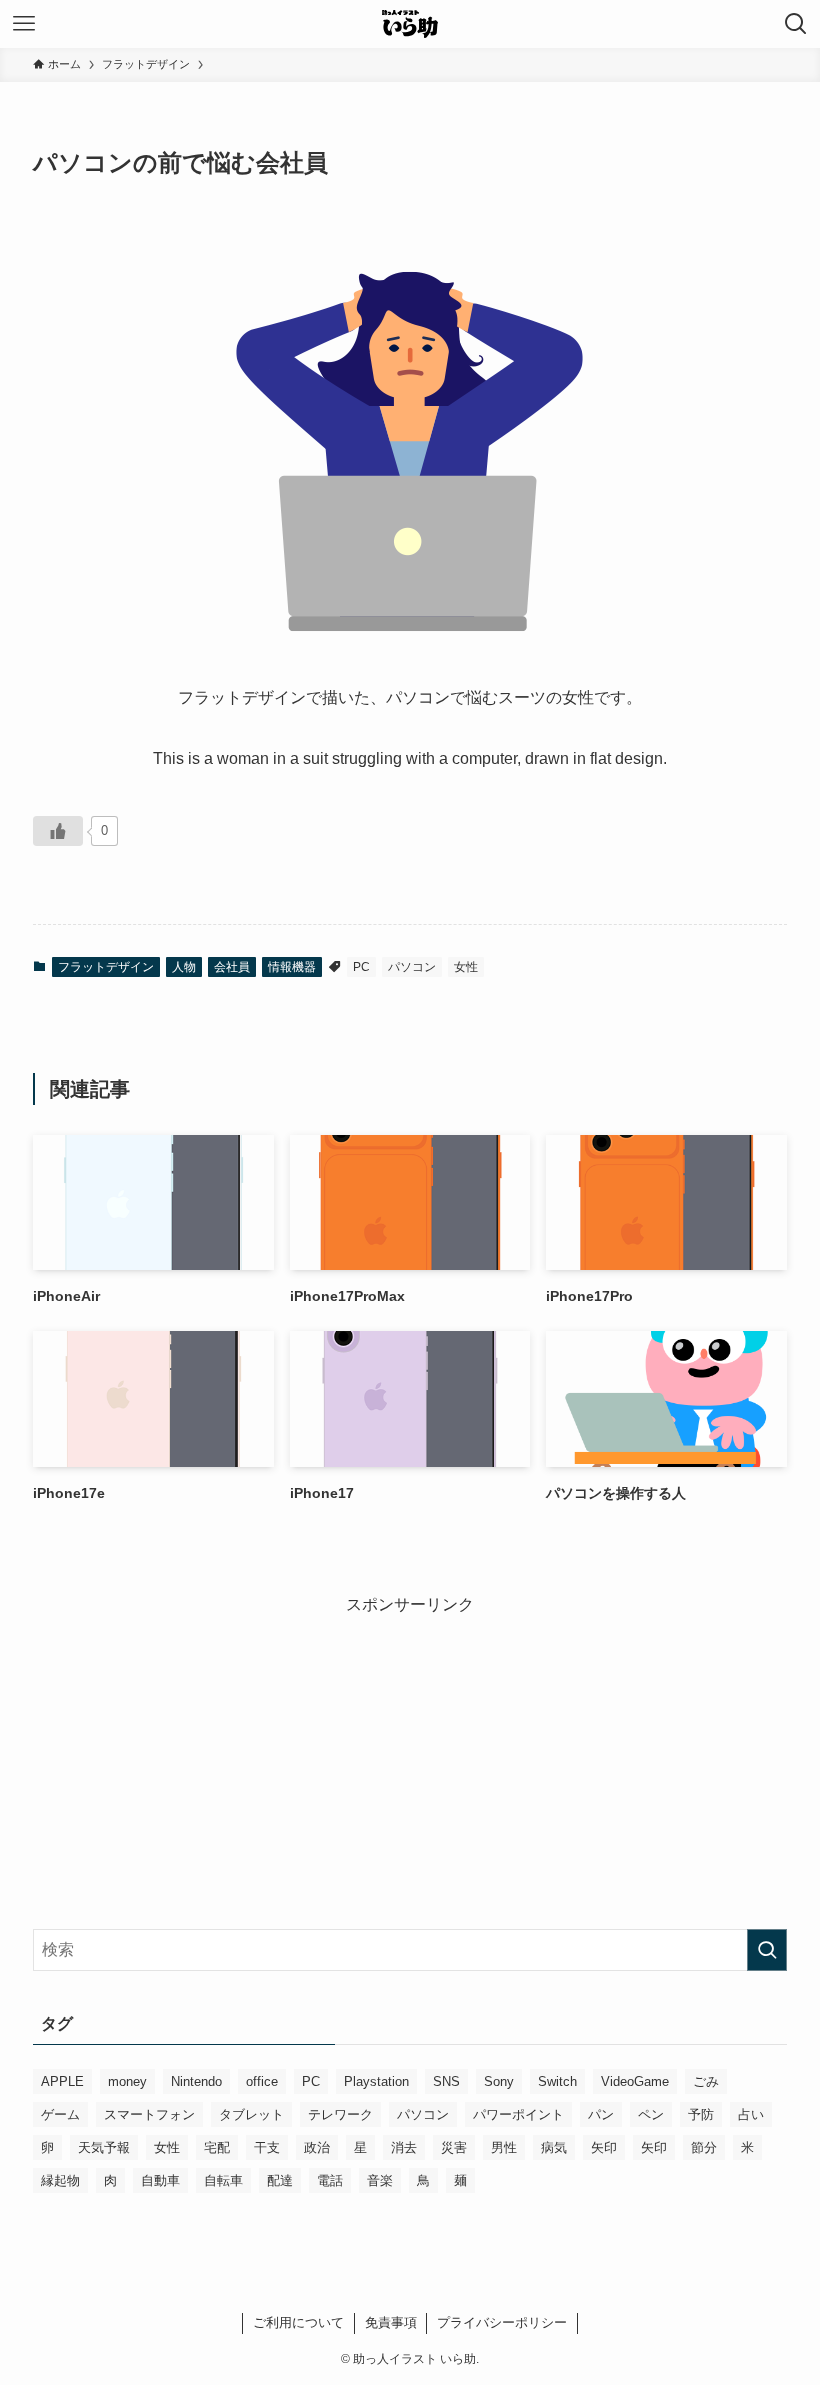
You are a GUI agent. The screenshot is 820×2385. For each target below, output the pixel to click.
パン (601, 2114)
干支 (267, 2147)
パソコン (412, 967)
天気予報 (104, 2147)
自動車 (160, 2180)
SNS (446, 2081)
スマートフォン (149, 2114)
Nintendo (196, 2081)
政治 (317, 2147)
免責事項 (391, 2322)
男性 (504, 2147)
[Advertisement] (410, 1757)
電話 (330, 2180)
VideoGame (635, 2081)
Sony (499, 2081)
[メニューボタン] (24, 24)
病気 (554, 2147)
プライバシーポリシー (502, 2322)
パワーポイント (518, 2114)
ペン (651, 2114)
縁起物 (60, 2180)
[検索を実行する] (767, 1950)
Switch (557, 2081)
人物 (184, 967)
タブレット (251, 2114)
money (127, 2081)
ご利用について (298, 2322)
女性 (466, 967)
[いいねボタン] (58, 831)
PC (361, 967)
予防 (701, 2114)
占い (751, 2114)
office (262, 2081)
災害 (454, 2147)
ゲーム (60, 2114)
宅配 (217, 2147)
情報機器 (292, 967)
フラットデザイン (106, 967)
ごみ (706, 2081)
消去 (404, 2147)
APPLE (62, 2081)
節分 (704, 2147)
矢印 (604, 2147)
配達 (280, 2180)
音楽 (380, 2180)
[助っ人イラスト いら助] (409, 24)
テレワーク (340, 2114)
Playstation (376, 2081)
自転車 (223, 2180)
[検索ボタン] (796, 24)
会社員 (232, 967)
